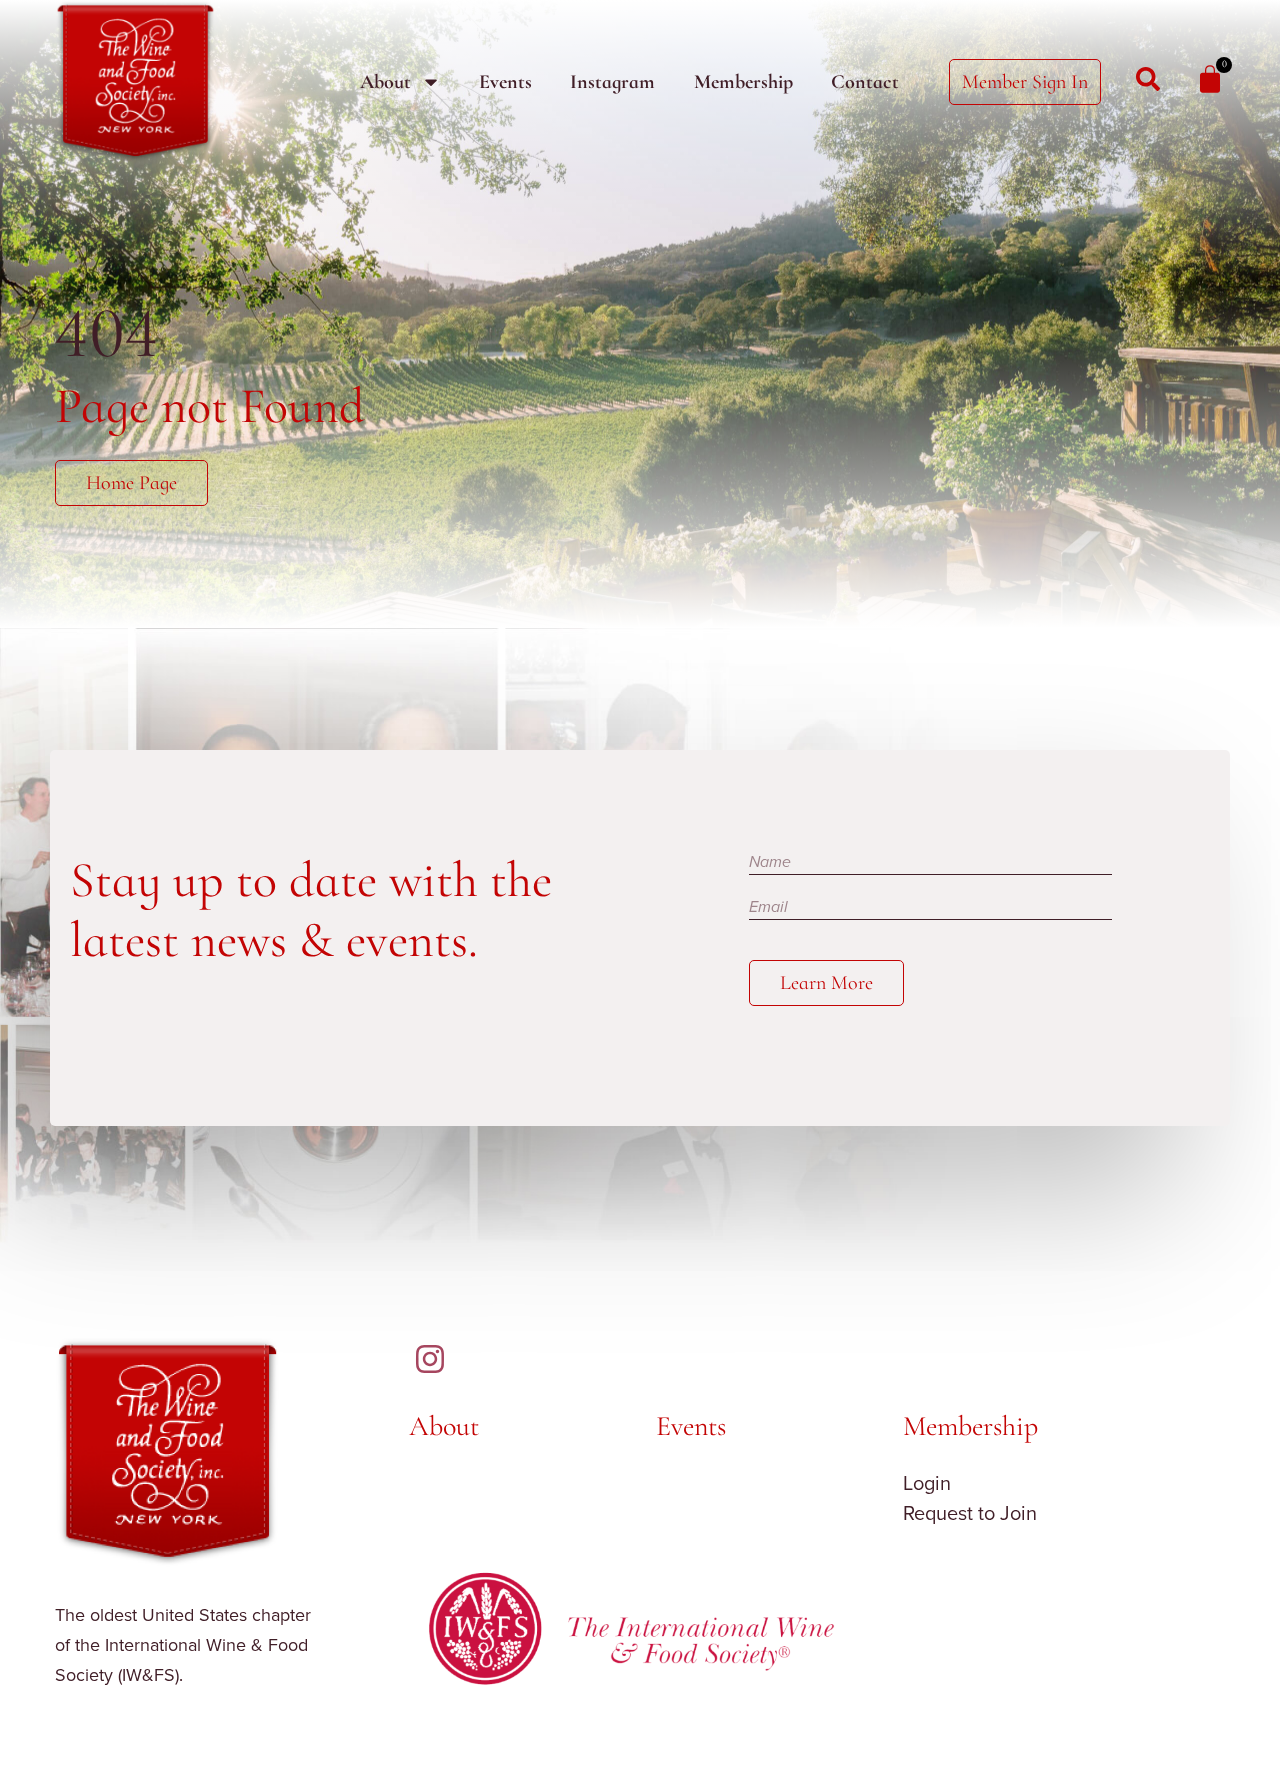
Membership (743, 82)
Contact (865, 82)
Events (505, 82)
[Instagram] (430, 1359)
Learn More (826, 983)
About (385, 82)
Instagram (612, 82)
